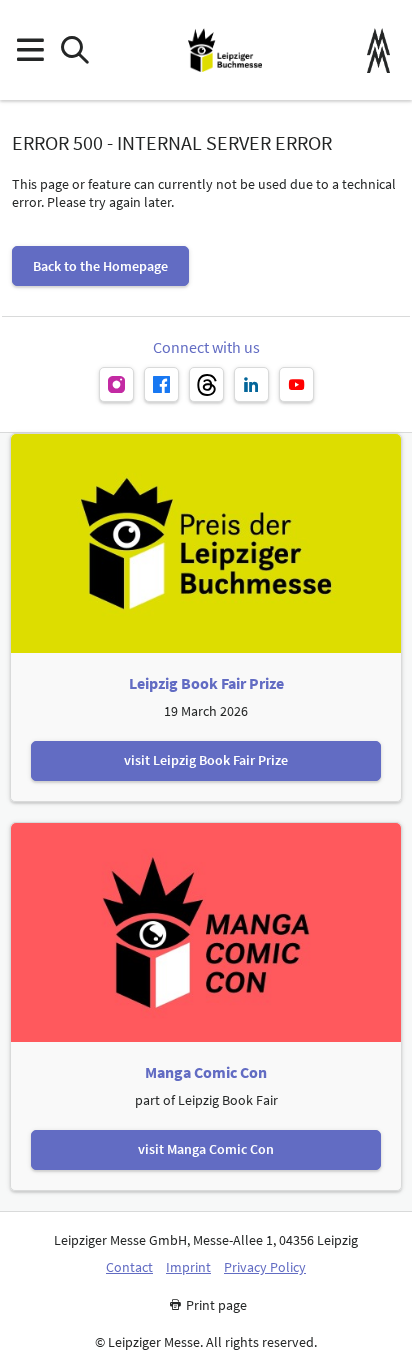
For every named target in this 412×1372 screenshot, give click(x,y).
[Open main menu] (29, 50)
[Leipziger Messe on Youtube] (296, 384)
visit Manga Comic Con (206, 1149)
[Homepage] (225, 50)
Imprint (188, 1267)
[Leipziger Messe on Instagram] (116, 384)
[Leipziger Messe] (378, 50)
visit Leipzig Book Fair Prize (206, 760)
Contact (129, 1267)
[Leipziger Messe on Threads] (206, 384)
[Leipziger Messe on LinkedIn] (251, 384)
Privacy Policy (265, 1267)
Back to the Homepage (100, 266)
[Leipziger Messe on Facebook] (161, 384)
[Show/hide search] (74, 50)
